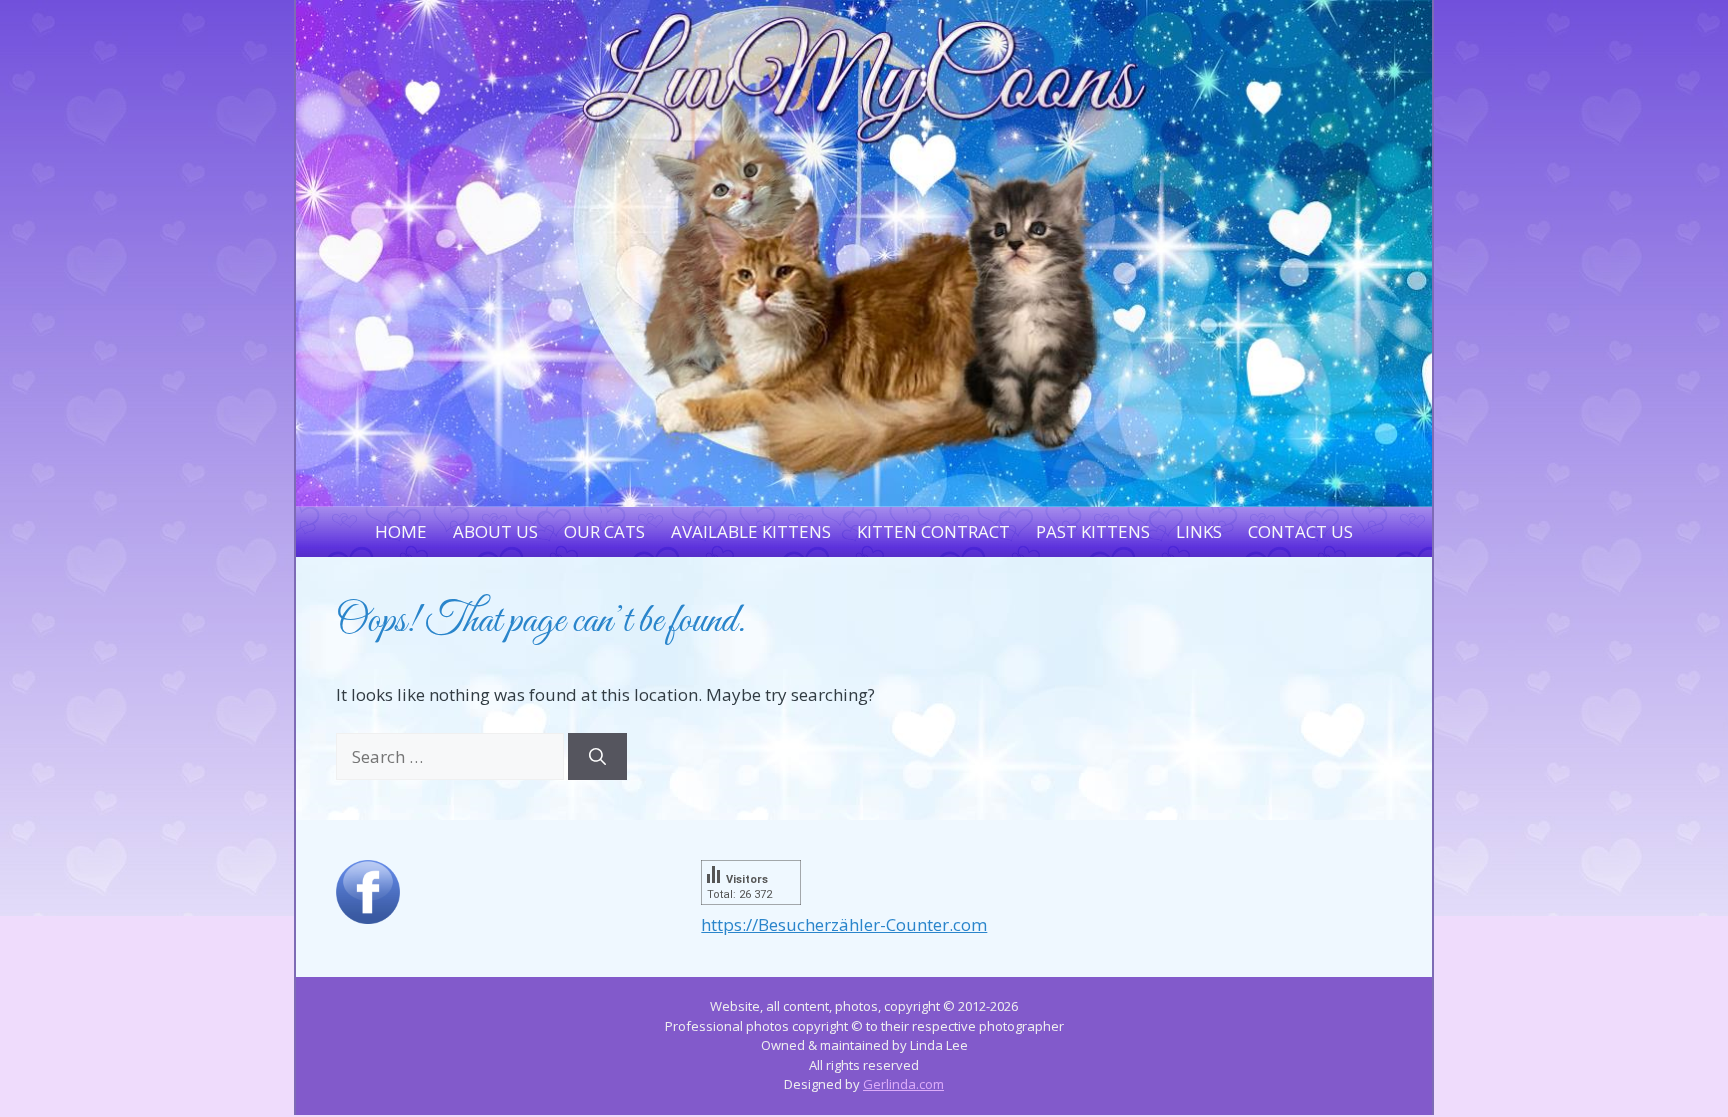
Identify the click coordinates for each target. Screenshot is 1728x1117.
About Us (495, 531)
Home (401, 531)
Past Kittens (1093, 531)
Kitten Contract (933, 531)
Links (1199, 531)
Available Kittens (751, 531)
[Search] (597, 757)
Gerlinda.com (903, 1084)
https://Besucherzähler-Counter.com (844, 924)
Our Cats (604, 531)
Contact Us (1300, 531)
